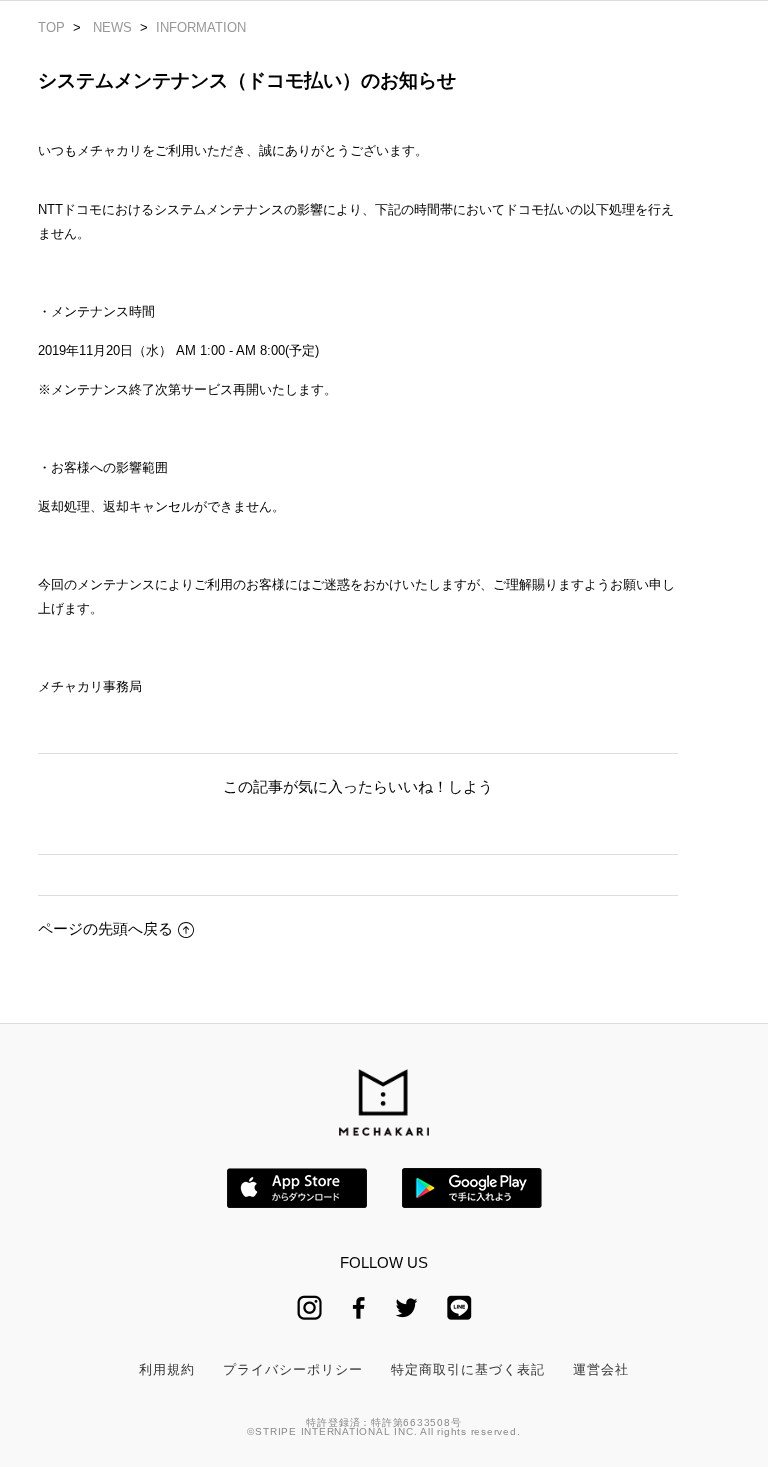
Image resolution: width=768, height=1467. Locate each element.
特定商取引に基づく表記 (468, 1369)
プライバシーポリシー (293, 1369)
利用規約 (167, 1369)
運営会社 (601, 1369)
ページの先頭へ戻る (105, 928)
